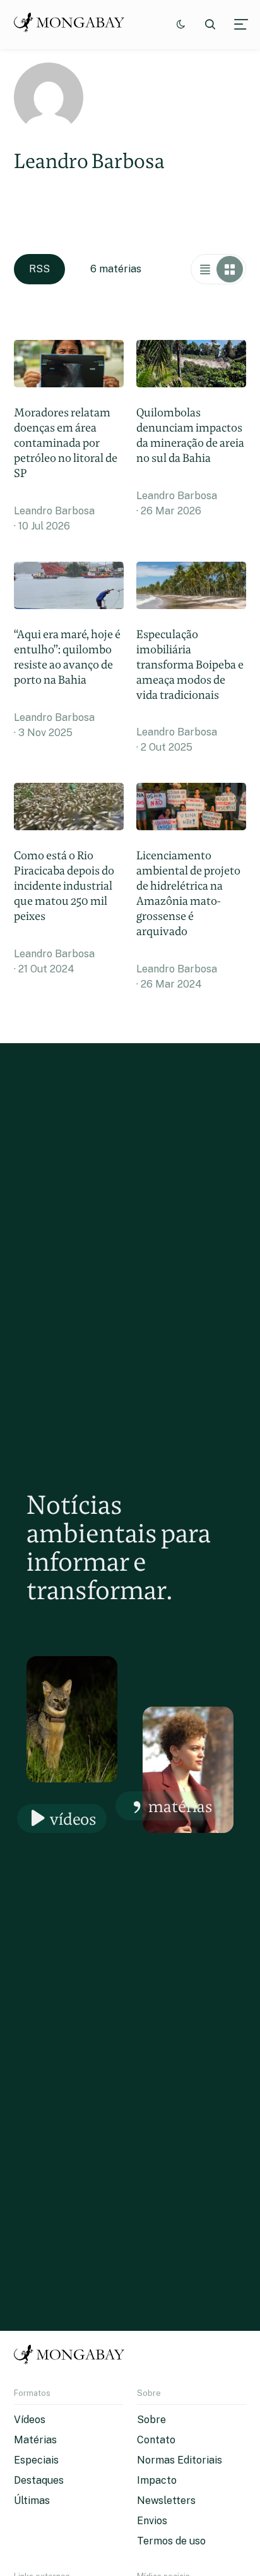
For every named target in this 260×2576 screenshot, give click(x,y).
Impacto (157, 2480)
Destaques (39, 2480)
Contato (156, 2440)
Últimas (32, 2500)
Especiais (36, 2460)
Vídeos (73, 1819)
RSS (39, 269)
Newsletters (166, 2500)
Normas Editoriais (180, 2460)
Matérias (180, 1806)
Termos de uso (171, 2541)
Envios (152, 2521)
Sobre (151, 2420)
